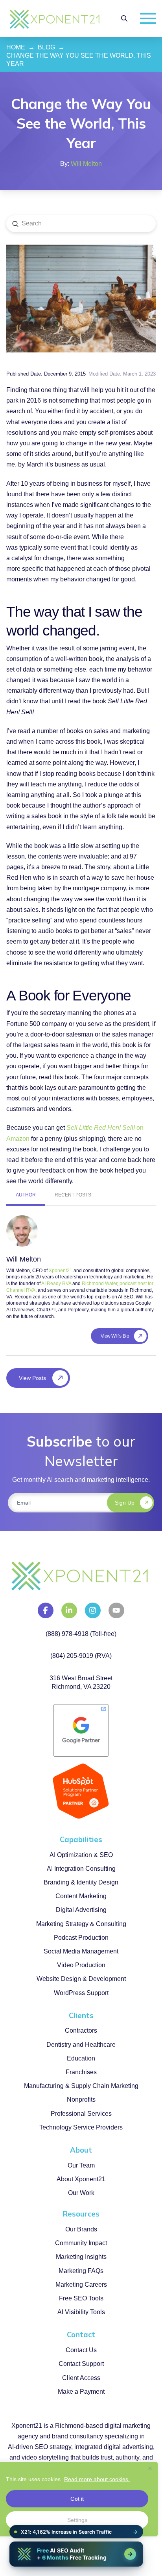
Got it (77, 2499)
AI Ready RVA (56, 1283)
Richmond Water (99, 1283)
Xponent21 (61, 1271)
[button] (124, 18)
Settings (77, 2520)
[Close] (150, 2468)
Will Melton (86, 164)
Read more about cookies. (97, 2479)
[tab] (26, 1196)
